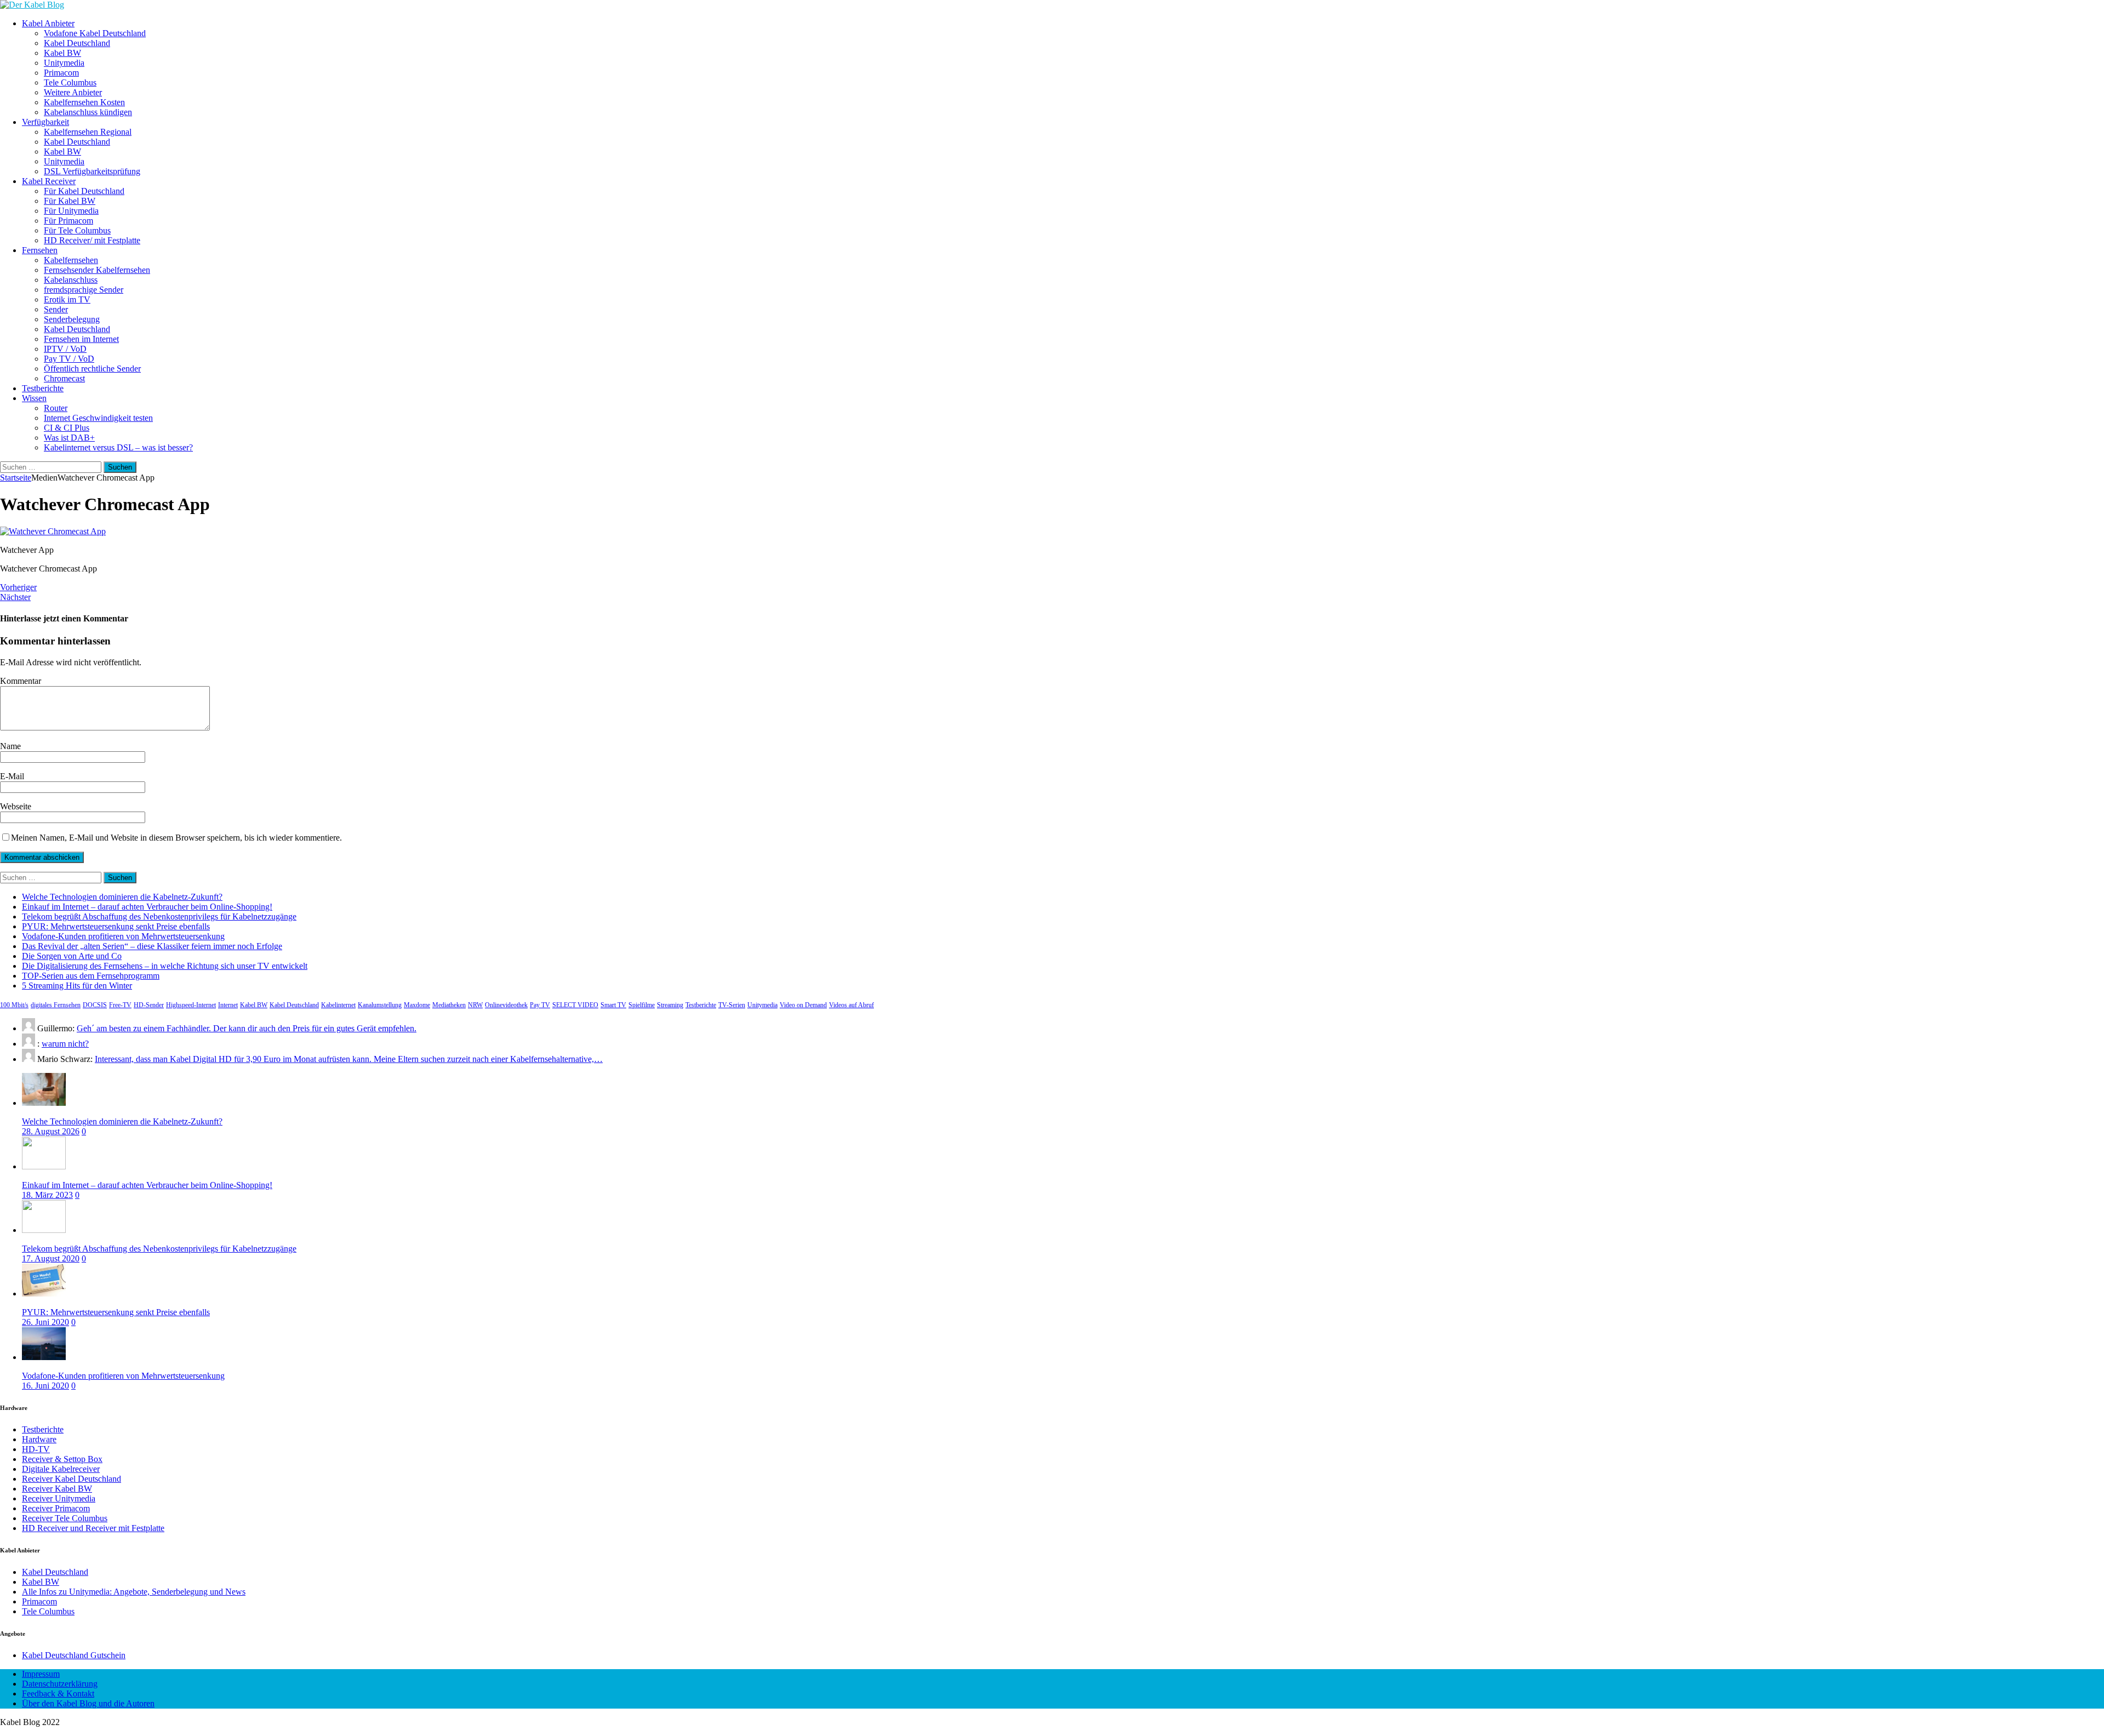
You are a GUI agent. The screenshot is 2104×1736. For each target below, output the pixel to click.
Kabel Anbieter (48, 23)
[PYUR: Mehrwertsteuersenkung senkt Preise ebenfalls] (44, 1294)
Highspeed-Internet (191, 1005)
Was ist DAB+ (69, 438)
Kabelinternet (338, 1005)
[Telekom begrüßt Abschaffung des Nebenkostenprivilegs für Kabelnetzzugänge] (44, 1230)
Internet (228, 1005)
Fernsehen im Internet (81, 339)
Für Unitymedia (71, 211)
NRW (475, 1005)
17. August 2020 (51, 1258)
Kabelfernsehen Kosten (84, 102)
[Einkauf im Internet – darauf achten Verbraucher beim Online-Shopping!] (44, 1166)
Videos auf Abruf (851, 1005)
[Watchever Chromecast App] (53, 531)
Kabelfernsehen (71, 260)
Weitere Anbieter (73, 92)
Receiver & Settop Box (62, 1459)
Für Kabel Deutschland (84, 191)
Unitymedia (64, 63)
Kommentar (21, 681)
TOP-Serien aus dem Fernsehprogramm (91, 976)
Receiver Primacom (56, 1508)
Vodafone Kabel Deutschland (95, 33)
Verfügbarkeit (45, 122)
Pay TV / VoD (69, 359)
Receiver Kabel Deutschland (72, 1479)
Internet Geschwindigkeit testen (98, 418)
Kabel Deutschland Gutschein (74, 1655)
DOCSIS (95, 1005)
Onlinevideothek (506, 1005)
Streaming (670, 1005)
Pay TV (540, 1005)
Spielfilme (642, 1005)
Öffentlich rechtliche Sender (92, 369)
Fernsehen (40, 250)
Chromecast (64, 378)
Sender (56, 309)
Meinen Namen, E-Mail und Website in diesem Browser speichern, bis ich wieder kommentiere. (176, 838)
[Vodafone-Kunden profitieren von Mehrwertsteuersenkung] (44, 1357)
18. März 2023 (47, 1195)
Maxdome (417, 1005)
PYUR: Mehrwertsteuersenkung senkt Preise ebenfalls (116, 926)
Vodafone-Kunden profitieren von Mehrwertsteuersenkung (123, 936)
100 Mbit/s (14, 1005)
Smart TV (613, 1005)
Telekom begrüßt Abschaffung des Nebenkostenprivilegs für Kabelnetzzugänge (159, 916)
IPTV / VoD (65, 349)
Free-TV (120, 1005)
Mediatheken (449, 1005)
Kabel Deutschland (77, 43)
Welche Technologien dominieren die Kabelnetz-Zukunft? (122, 897)
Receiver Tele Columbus (65, 1518)
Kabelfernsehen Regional (88, 132)
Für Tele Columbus (77, 230)
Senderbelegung (72, 319)
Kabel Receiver (49, 181)
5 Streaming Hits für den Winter (77, 986)
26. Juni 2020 (45, 1322)
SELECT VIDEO (575, 1005)
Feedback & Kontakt (58, 1694)
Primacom (61, 73)
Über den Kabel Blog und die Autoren (88, 1703)
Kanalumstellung (380, 1005)
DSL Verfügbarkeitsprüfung (92, 171)
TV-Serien (732, 1005)
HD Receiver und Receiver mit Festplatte (93, 1528)
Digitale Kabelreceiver (61, 1469)
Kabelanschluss (71, 280)
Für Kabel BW (70, 201)
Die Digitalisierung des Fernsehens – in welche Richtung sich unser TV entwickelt (165, 966)
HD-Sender (149, 1005)
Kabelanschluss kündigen (88, 112)
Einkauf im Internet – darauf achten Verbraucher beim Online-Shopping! (147, 907)
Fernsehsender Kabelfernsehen (97, 270)
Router (56, 408)
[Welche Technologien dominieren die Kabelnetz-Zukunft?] (44, 1103)
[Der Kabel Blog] (32, 5)
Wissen (34, 398)
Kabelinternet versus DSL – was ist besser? (118, 447)
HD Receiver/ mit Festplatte (92, 240)
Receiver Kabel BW (57, 1489)
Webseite (16, 806)
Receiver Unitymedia (59, 1498)
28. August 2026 (51, 1131)
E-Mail (12, 776)
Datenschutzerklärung (60, 1684)
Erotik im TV (67, 299)
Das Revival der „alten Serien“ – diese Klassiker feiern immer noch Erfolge (152, 946)
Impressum (41, 1674)
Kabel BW (62, 53)
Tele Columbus (70, 82)
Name (10, 746)
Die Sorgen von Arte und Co (72, 956)
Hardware (39, 1439)
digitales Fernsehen (56, 1005)
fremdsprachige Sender (84, 290)
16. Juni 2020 (45, 1386)
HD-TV (36, 1449)
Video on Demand (803, 1005)
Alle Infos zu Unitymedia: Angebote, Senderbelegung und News (134, 1592)
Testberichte (43, 388)
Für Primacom (68, 221)
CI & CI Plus (67, 428)
